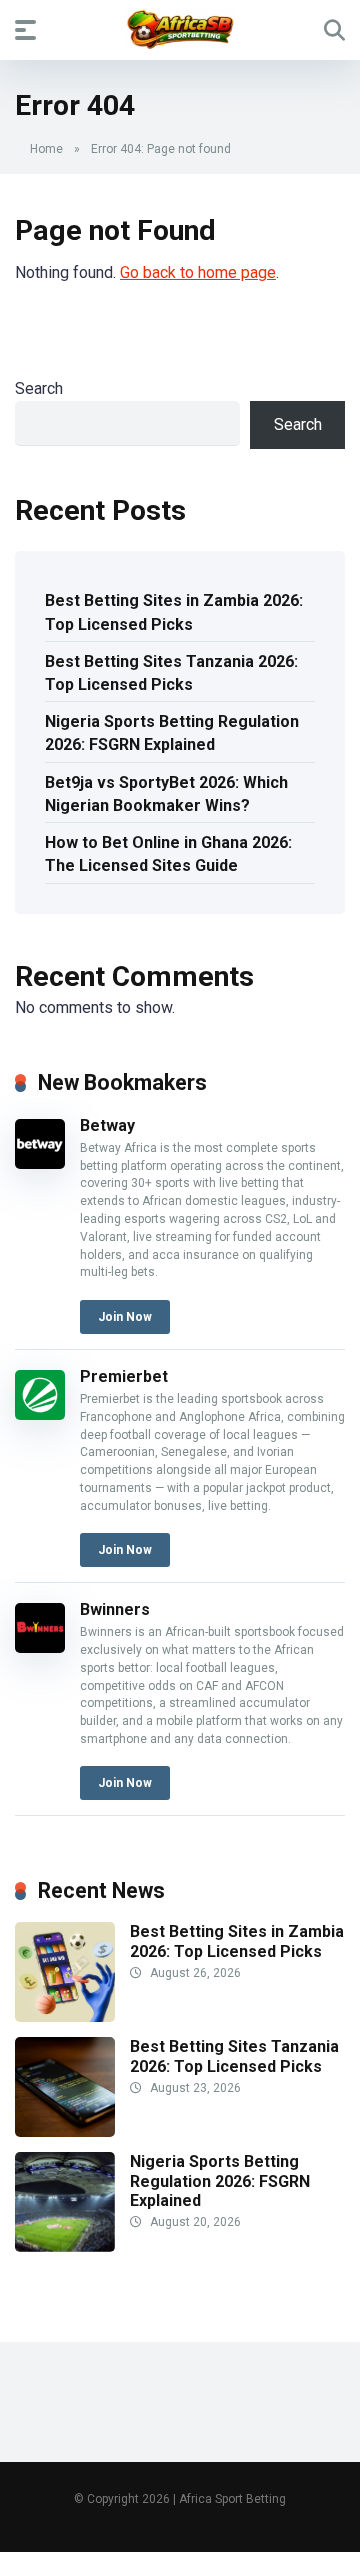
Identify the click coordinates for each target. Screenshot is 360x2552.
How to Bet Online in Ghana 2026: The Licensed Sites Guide (168, 854)
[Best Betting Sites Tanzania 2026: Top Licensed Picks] (65, 2131)
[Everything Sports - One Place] (180, 29)
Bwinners (115, 1609)
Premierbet (124, 1376)
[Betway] (40, 1163)
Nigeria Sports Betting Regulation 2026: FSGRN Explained (172, 733)
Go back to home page (198, 272)
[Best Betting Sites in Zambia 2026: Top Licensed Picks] (65, 2016)
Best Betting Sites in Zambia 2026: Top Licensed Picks (174, 612)
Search (39, 388)
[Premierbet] (40, 1414)
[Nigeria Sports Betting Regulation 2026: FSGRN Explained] (65, 2246)
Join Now (125, 1317)
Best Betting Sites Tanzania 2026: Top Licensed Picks (171, 673)
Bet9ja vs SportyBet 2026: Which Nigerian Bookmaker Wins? (166, 794)
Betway (107, 1125)
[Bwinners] (40, 1647)
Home (46, 149)
